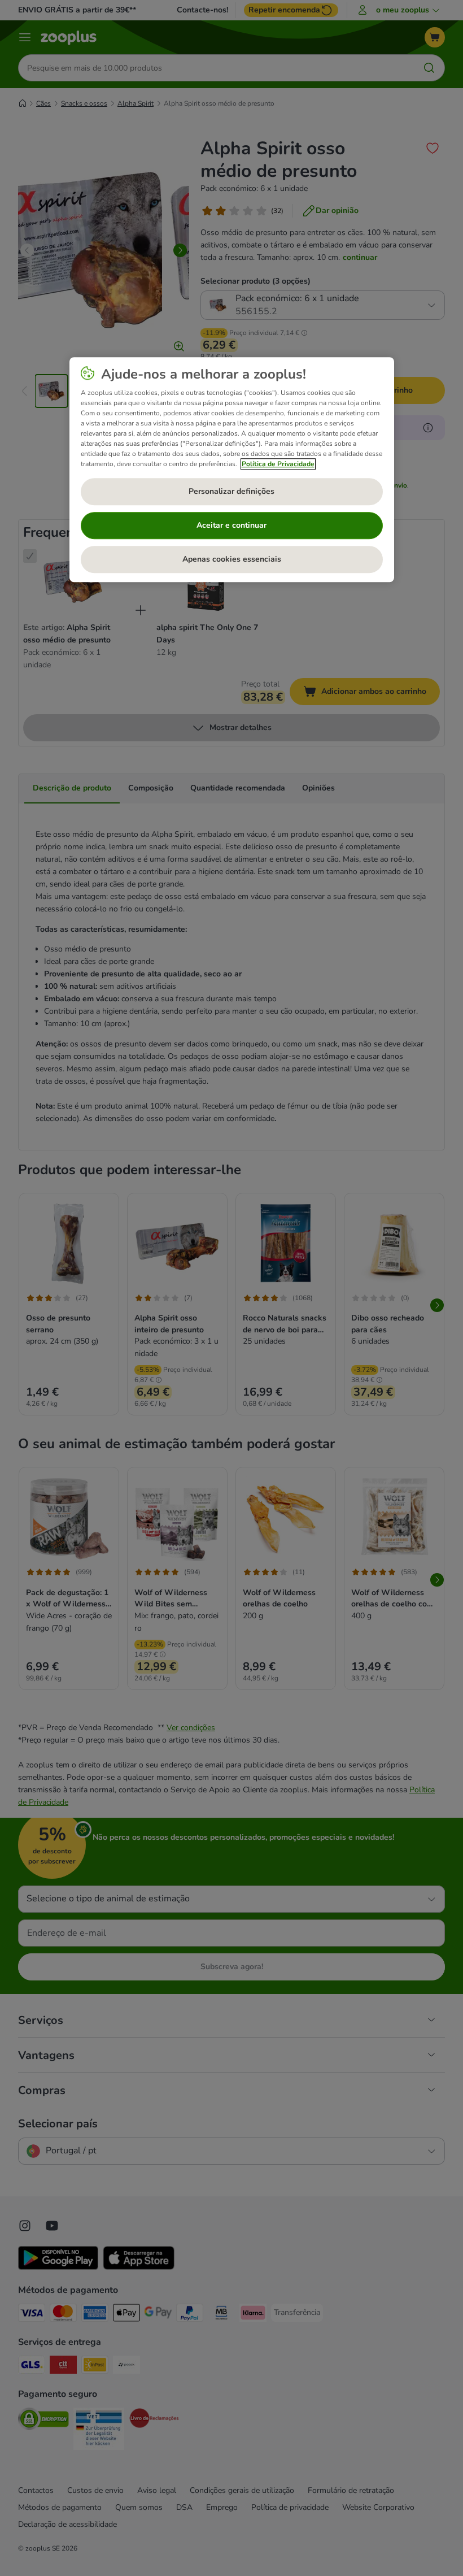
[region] (232, 470)
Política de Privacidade (278, 464)
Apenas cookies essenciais (232, 559)
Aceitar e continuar (231, 525)
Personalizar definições (231, 491)
